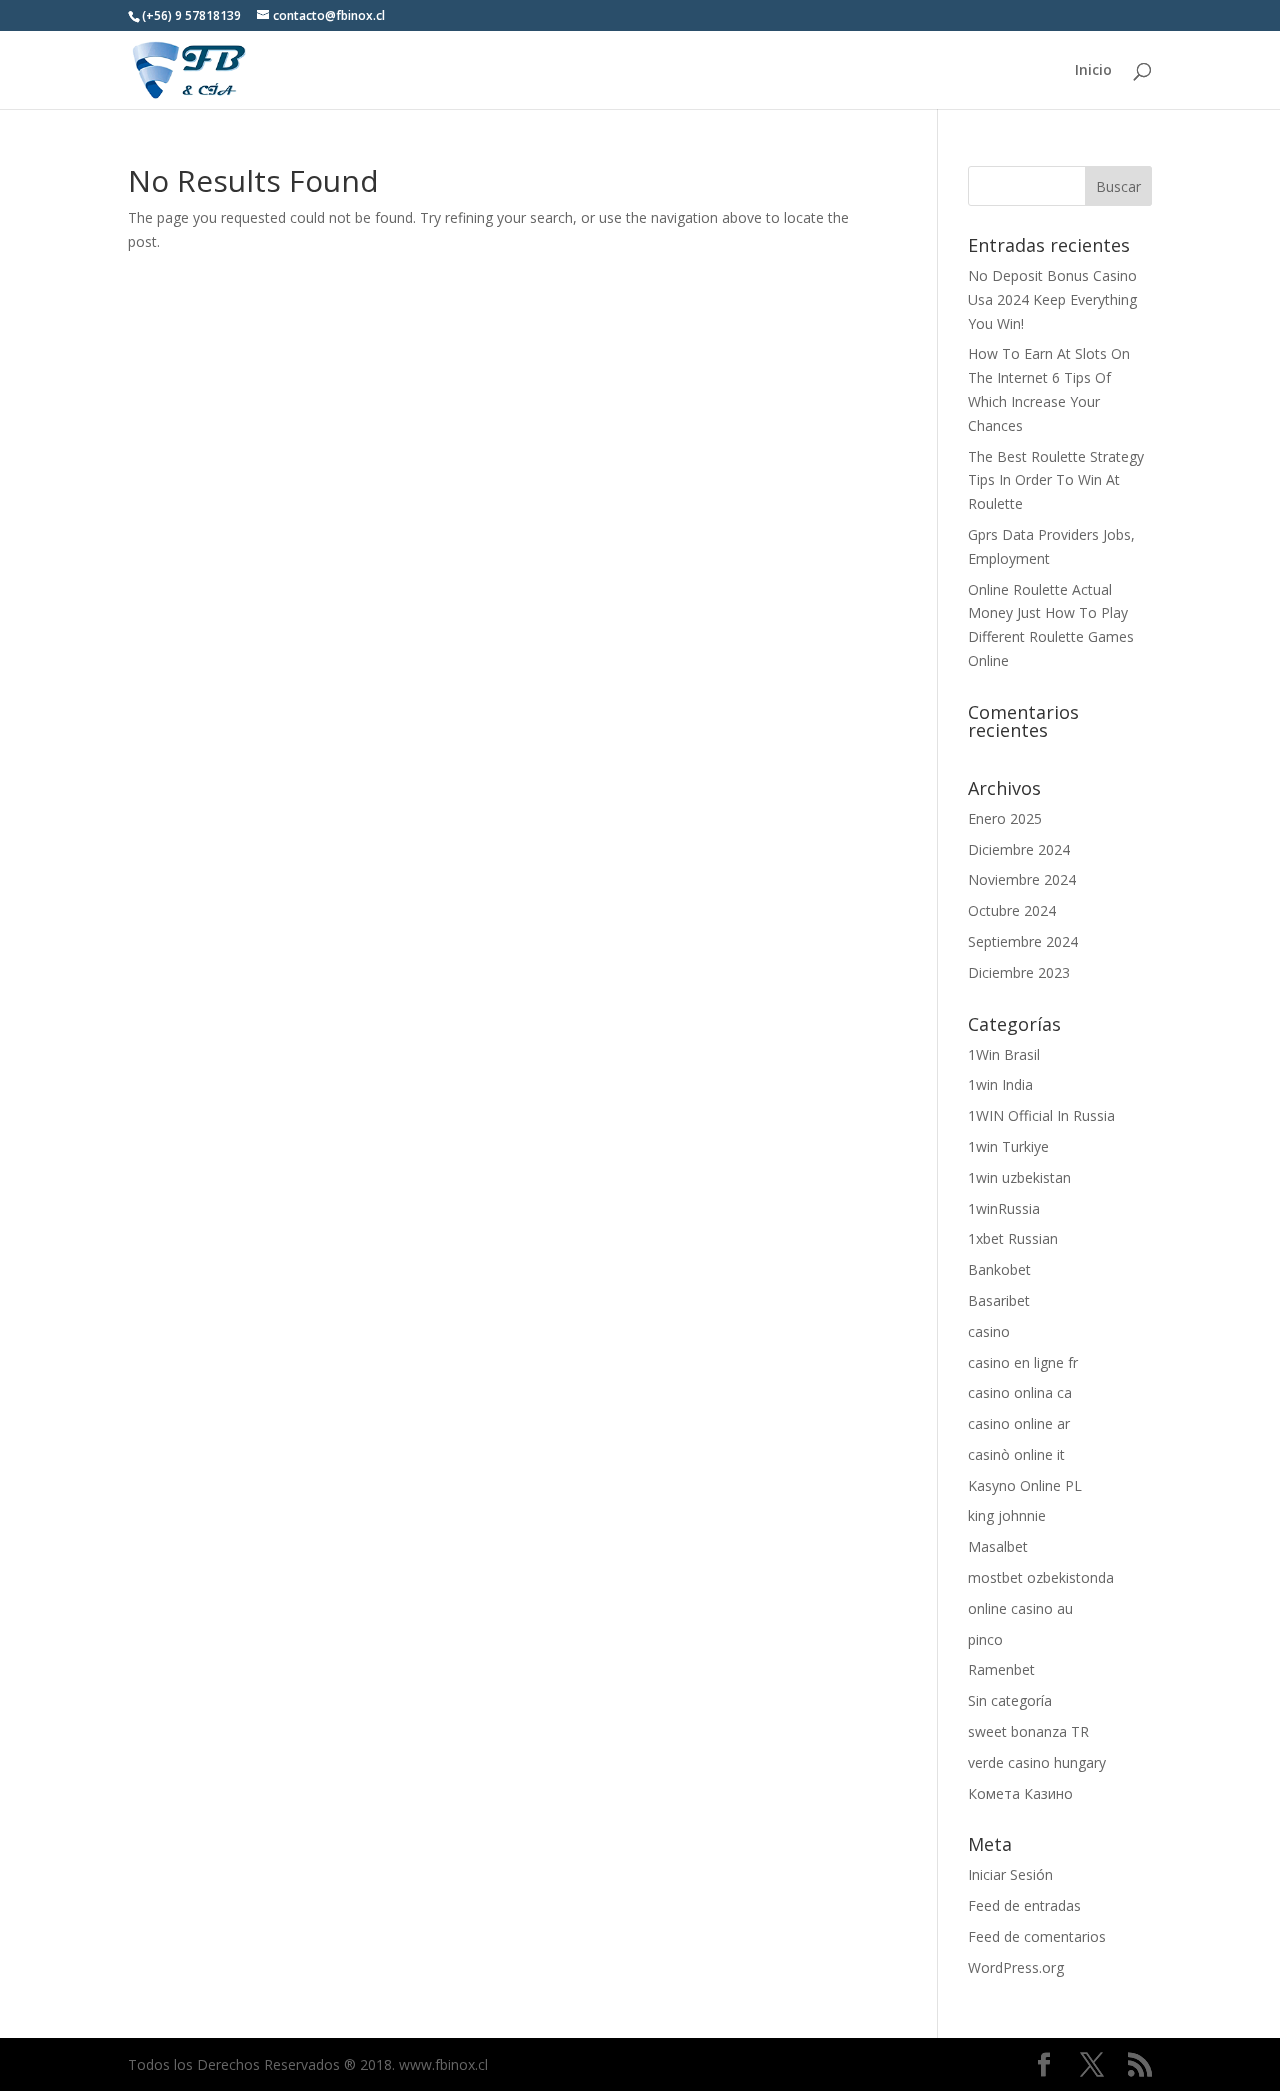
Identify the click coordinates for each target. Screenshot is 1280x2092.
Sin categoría (1010, 1700)
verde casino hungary (1037, 1762)
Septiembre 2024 (1023, 941)
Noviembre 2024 (1022, 879)
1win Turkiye (1008, 1146)
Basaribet (999, 1300)
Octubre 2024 (1012, 910)
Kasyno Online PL (1025, 1485)
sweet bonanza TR (1028, 1731)
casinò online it (1016, 1454)
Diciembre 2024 (1019, 849)
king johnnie (1007, 1515)
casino (989, 1331)
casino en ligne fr (1023, 1362)
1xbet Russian (1013, 1238)
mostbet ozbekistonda (1041, 1577)
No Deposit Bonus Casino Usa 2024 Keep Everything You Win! (1052, 299)
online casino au (1020, 1608)
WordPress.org (1016, 1967)
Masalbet (998, 1546)
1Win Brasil (1004, 1054)
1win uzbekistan (1019, 1177)
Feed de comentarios (1037, 1936)
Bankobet (999, 1269)
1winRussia (1004, 1208)
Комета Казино (1020, 1793)
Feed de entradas (1024, 1905)
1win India (1000, 1084)
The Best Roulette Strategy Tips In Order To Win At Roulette (1056, 480)
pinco (985, 1639)
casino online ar (1019, 1423)
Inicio (1093, 71)
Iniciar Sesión (1010, 1874)
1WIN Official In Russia (1041, 1115)
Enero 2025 (1005, 818)
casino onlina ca (1020, 1392)
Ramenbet (1001, 1669)
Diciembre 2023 (1019, 972)
